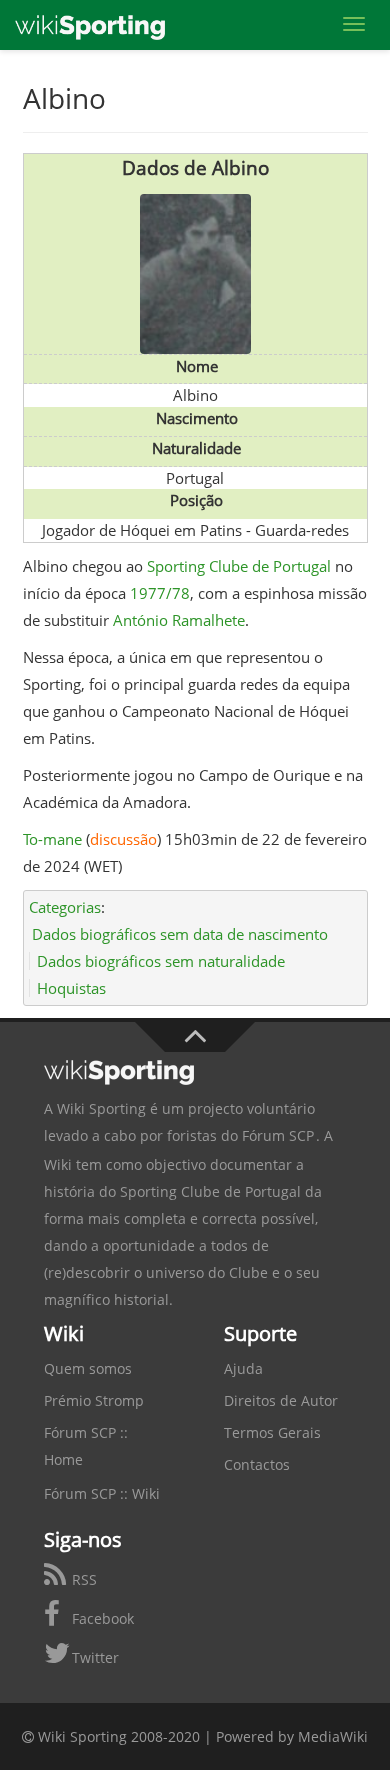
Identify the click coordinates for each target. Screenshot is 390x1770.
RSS (82, 1579)
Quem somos (88, 1368)
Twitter (93, 1657)
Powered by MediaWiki (292, 1736)
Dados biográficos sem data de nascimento (180, 934)
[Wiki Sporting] (90, 25)
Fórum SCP (278, 1135)
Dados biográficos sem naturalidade (161, 961)
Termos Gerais (272, 1432)
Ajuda (243, 1368)
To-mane (52, 839)
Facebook (101, 1618)
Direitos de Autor (281, 1400)
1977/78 (160, 593)
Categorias (65, 907)
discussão (123, 839)
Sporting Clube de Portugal (239, 566)
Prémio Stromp (94, 1400)
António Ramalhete (179, 620)
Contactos (257, 1464)
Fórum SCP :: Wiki (102, 1493)
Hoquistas (71, 988)
